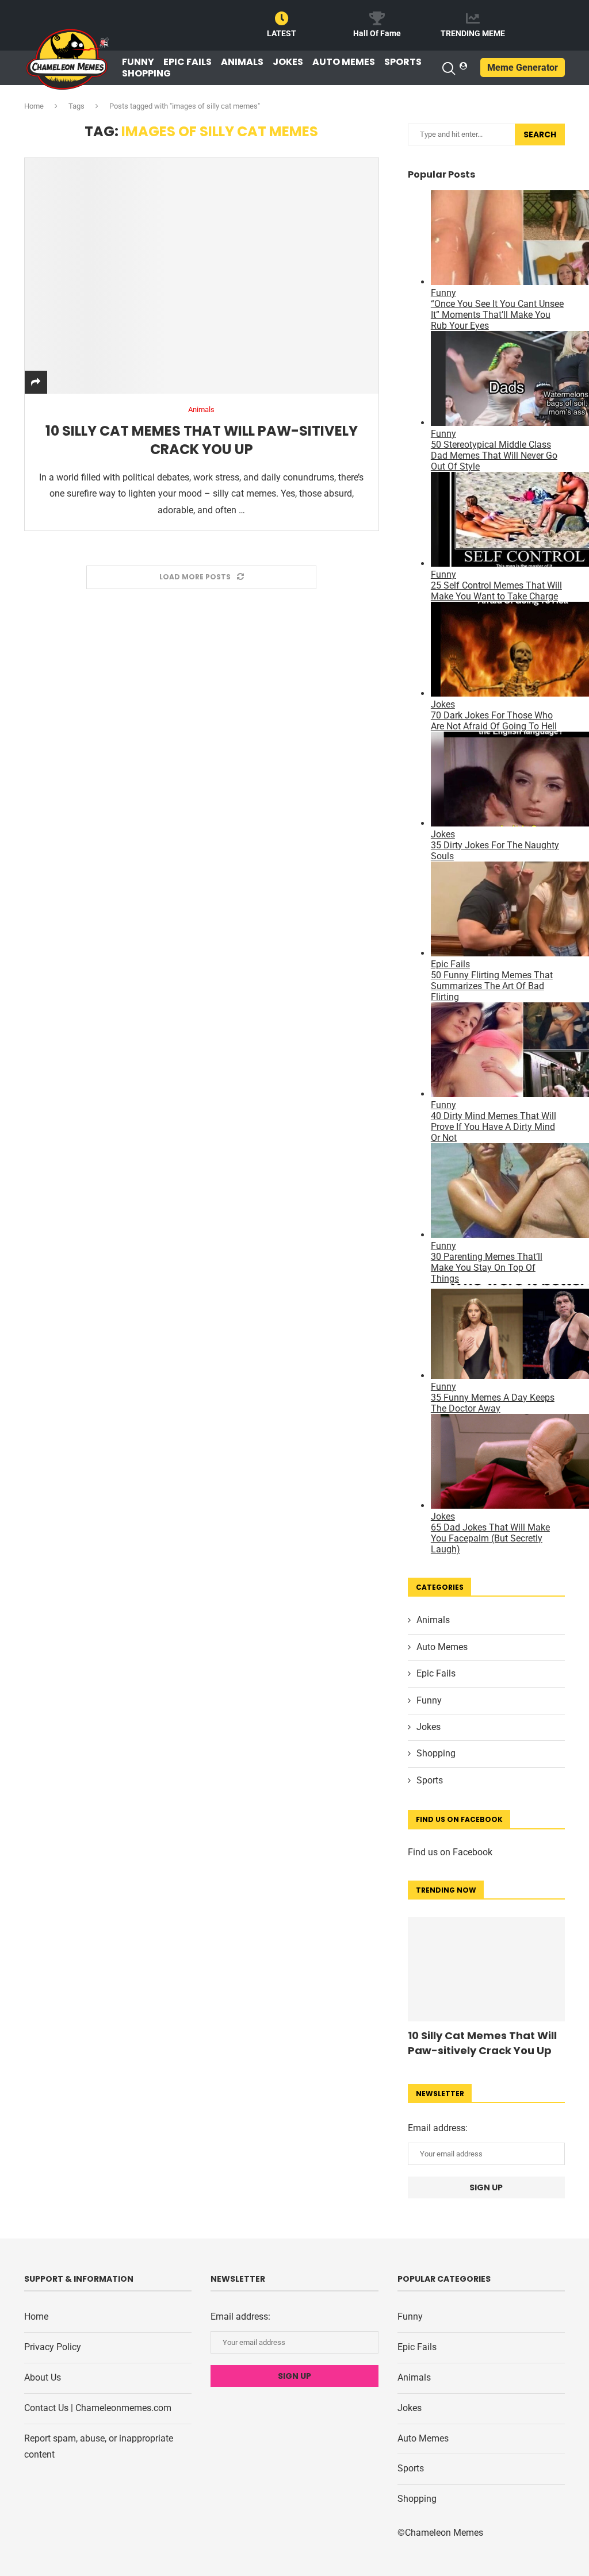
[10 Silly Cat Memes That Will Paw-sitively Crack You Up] (202, 276)
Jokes (288, 62)
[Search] (448, 68)
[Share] (36, 382)
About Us (43, 2377)
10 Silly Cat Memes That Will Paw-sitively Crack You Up (202, 440)
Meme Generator (523, 68)
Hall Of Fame (377, 33)
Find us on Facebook (450, 1852)
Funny (138, 62)
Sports (403, 62)
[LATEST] (282, 18)
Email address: (438, 2128)
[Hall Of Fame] (377, 18)
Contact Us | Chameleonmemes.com (98, 2408)
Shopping (146, 74)
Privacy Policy (53, 2347)
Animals (242, 62)
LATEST (282, 33)
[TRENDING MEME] (473, 18)
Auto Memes (344, 62)
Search (540, 134)
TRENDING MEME (473, 33)
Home (34, 106)
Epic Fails (188, 62)
